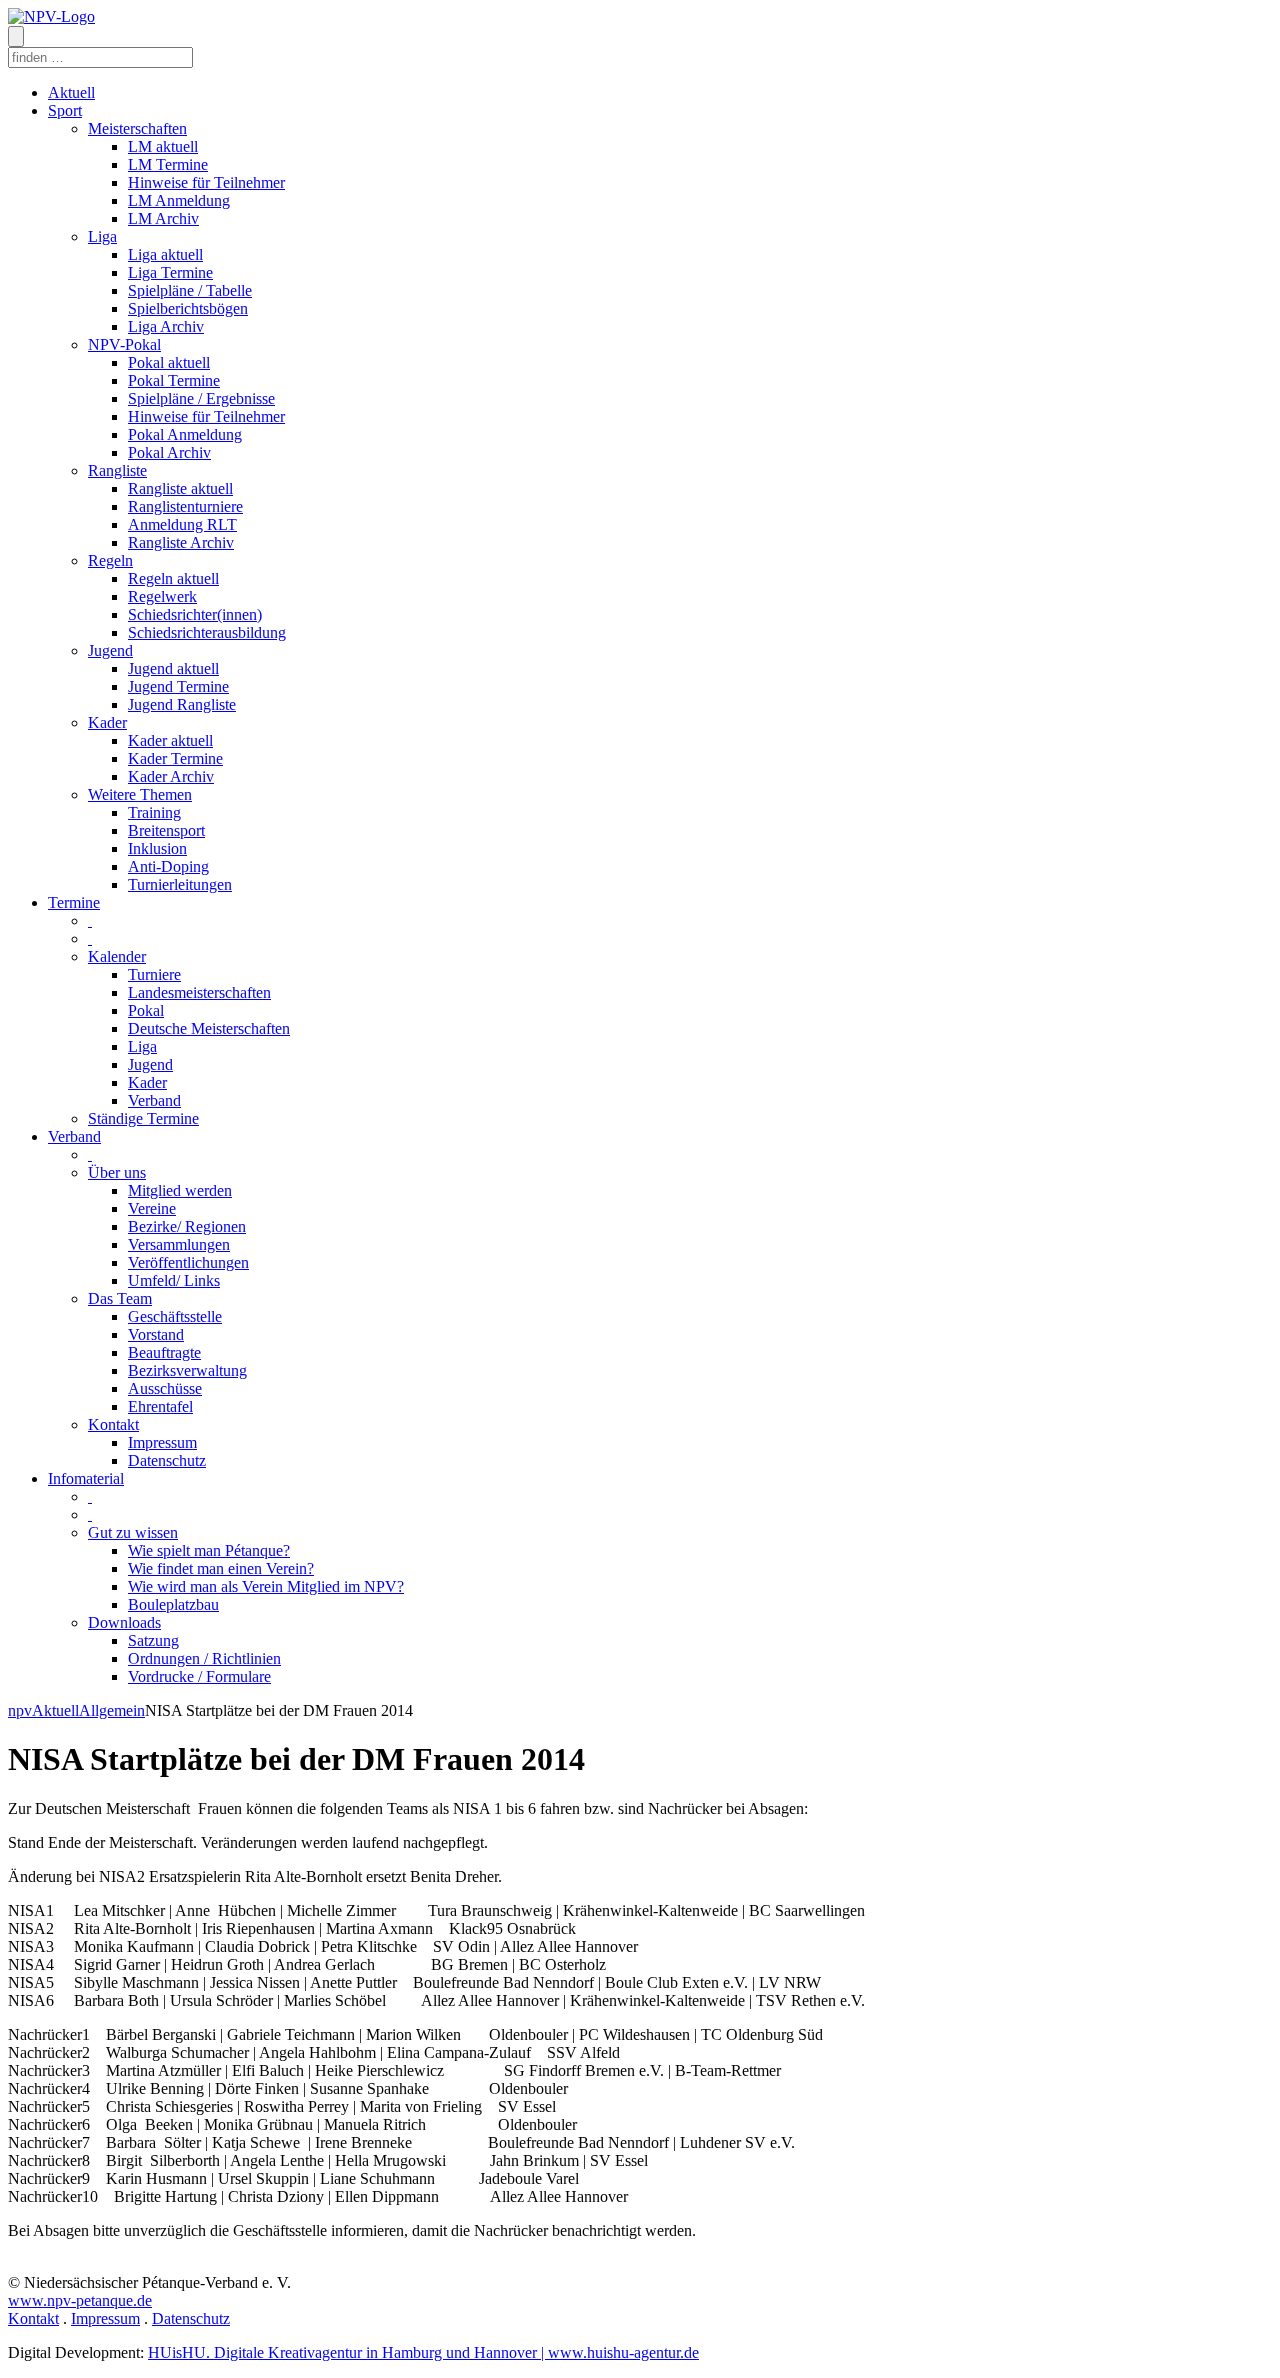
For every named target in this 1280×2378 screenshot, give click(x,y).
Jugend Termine (178, 686)
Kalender (117, 956)
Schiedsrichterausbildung (207, 632)
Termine (74, 902)
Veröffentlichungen (188, 1262)
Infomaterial (86, 1478)
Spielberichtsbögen (188, 308)
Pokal (146, 1010)
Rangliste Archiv (181, 542)
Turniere (154, 974)
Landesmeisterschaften (199, 992)
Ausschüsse (165, 1388)
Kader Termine (175, 758)
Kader (107, 722)
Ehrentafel (160, 1406)
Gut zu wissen (133, 1532)
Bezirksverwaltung (187, 1370)
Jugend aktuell (173, 668)
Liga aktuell (165, 254)
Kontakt (113, 1424)
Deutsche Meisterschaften (209, 1028)
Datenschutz (167, 1460)
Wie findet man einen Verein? (221, 1568)
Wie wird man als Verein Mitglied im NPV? (266, 1586)
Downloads (124, 1622)
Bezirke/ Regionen (187, 1226)
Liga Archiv (166, 326)
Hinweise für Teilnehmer (206, 182)
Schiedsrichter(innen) (195, 614)
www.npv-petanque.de (80, 2300)
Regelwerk (162, 596)
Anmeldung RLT (182, 524)
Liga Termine (170, 272)
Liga (102, 236)
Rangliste (117, 470)
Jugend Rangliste (182, 704)
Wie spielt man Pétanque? (209, 1550)
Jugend (110, 650)
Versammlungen (179, 1244)
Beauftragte (164, 1352)
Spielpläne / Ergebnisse (201, 398)
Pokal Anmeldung (185, 434)
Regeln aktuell (173, 578)
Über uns (117, 1172)
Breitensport (166, 830)
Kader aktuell (170, 740)
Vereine (152, 1208)
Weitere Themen (140, 794)
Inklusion (157, 848)
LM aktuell (163, 146)
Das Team (120, 1298)
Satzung (153, 1640)
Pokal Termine (174, 380)
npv (20, 1710)
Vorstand (156, 1334)
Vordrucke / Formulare (199, 1676)
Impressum (162, 1442)
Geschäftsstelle (175, 1316)
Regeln (110, 560)
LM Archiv (163, 218)
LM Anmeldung (179, 200)
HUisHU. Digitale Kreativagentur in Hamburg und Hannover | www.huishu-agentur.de (423, 2352)
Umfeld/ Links (174, 1280)
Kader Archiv (171, 776)
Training (154, 812)
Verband (154, 1100)
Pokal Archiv (169, 452)
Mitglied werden (180, 1190)
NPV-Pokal (124, 344)
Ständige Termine (143, 1118)
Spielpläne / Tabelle (190, 290)
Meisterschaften (137, 128)
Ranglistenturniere (185, 506)
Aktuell (71, 92)
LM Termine (168, 164)
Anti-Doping (168, 866)
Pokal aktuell (169, 362)
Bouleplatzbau (173, 1604)
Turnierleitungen (180, 884)
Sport (65, 110)
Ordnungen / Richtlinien (204, 1658)
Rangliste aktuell (180, 488)
